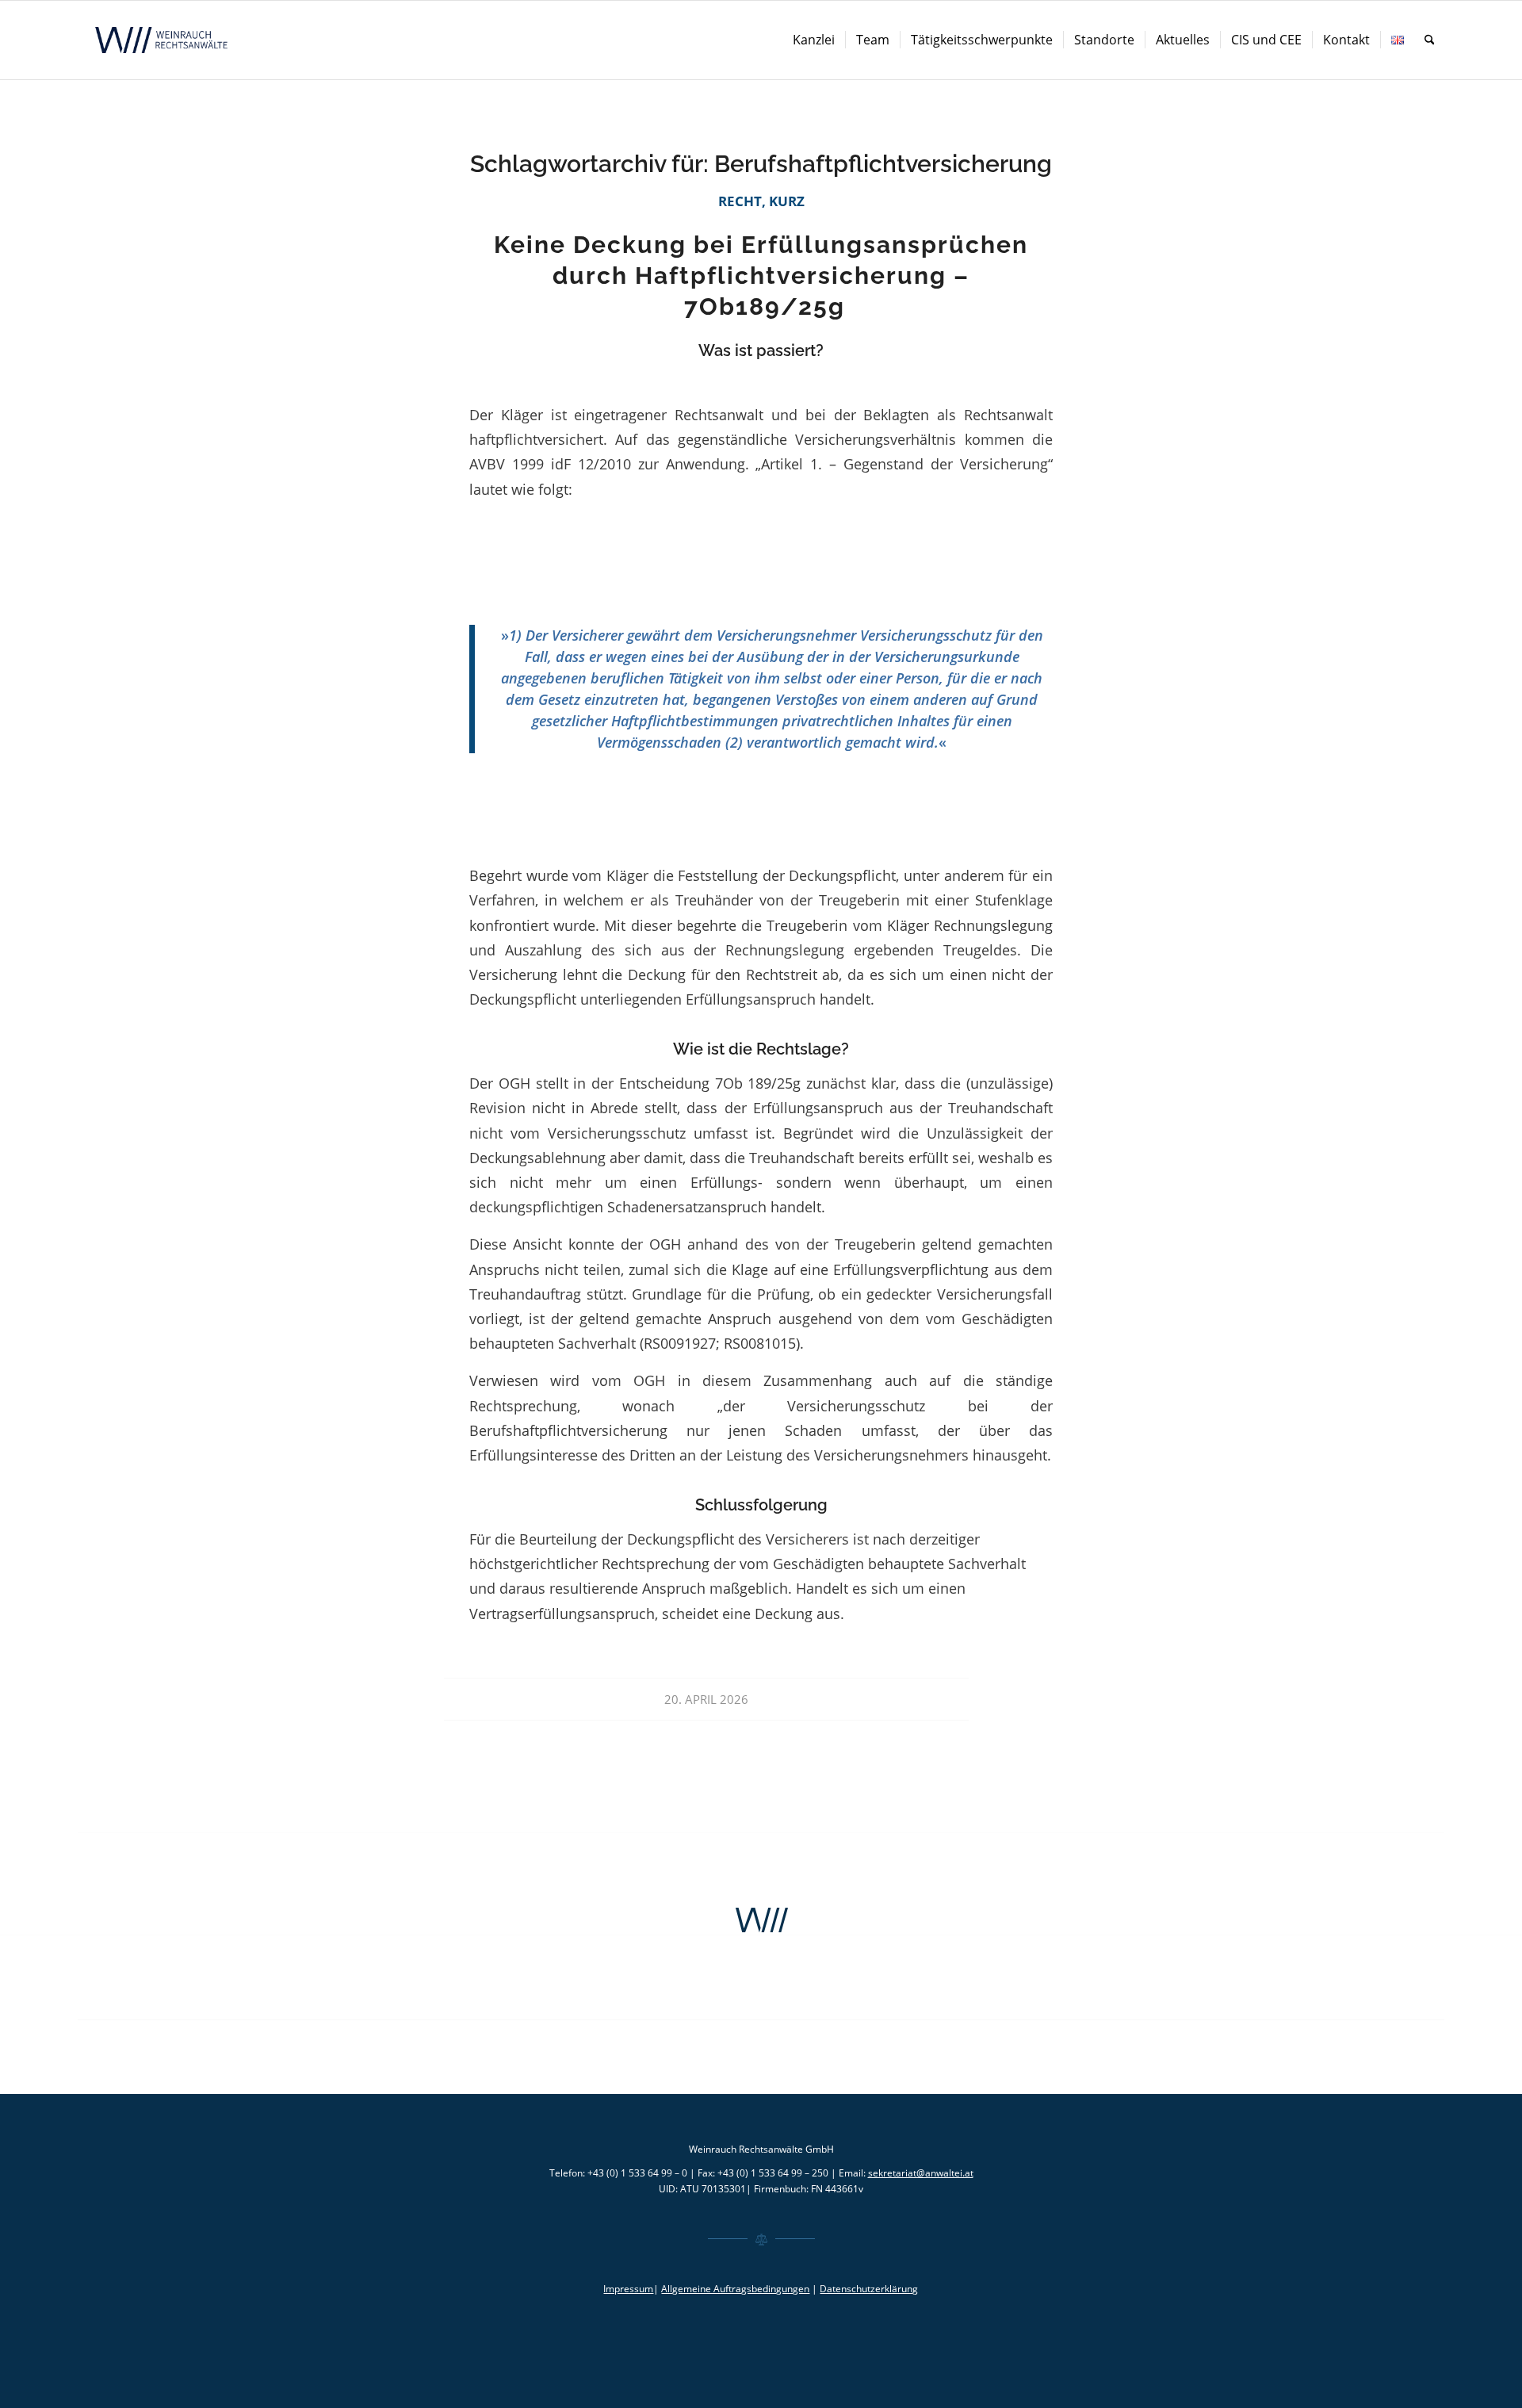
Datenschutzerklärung (869, 2289)
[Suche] (1430, 40)
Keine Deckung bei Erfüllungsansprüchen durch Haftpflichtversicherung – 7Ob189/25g (761, 276)
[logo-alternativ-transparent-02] (163, 40)
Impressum (628, 2289)
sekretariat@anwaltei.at (921, 2173)
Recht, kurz (761, 201)
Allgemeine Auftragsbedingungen (735, 2289)
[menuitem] (814, 40)
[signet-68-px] (761, 1920)
